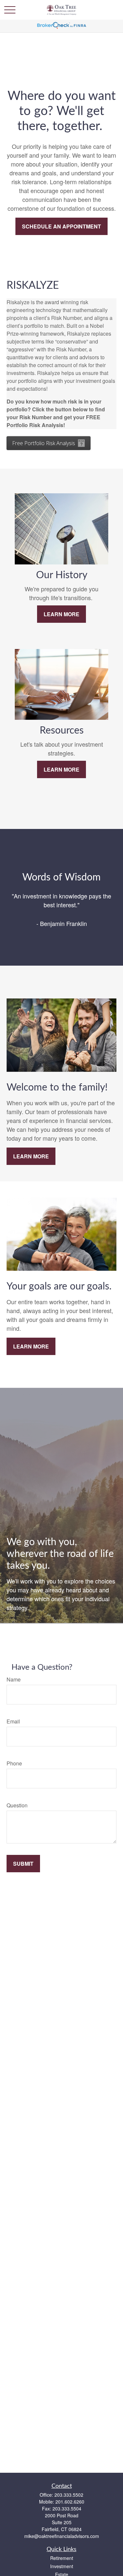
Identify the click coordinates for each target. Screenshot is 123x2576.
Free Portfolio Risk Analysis (44, 443)
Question (17, 1805)
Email (13, 1721)
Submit (23, 1864)
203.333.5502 (69, 2495)
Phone (14, 1763)
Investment (62, 2566)
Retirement (62, 2558)
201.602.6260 (70, 2502)
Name (14, 1679)
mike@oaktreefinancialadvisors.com (62, 2536)
